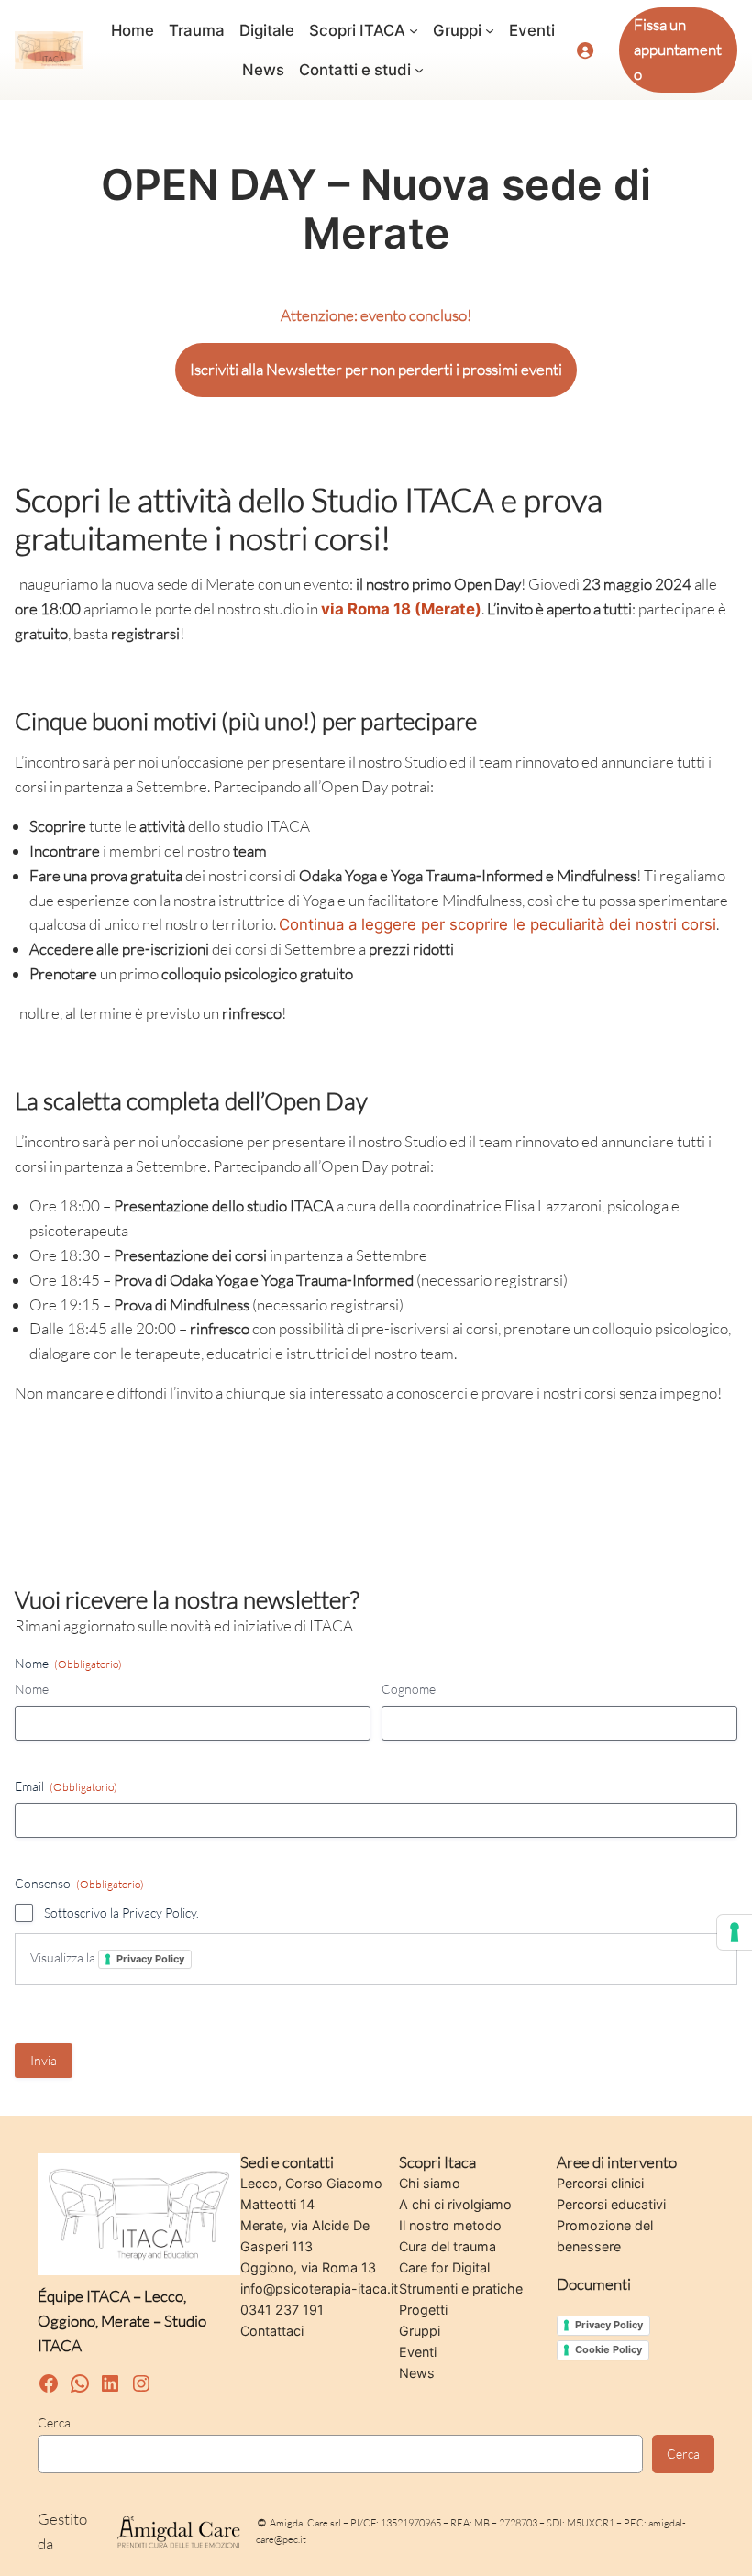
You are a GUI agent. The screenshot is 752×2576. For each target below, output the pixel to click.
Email (66, 1786)
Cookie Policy (608, 2349)
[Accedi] (585, 50)
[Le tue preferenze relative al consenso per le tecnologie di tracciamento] (735, 1932)
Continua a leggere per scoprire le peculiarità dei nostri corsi (498, 924)
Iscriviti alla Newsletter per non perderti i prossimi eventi (376, 369)
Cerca (54, 2422)
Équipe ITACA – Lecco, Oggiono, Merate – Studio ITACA (122, 2321)
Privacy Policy (150, 1959)
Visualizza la (107, 1957)
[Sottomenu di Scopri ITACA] (414, 30)
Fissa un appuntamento (678, 49)
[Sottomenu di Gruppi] (490, 30)
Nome (32, 1689)
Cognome (409, 1689)
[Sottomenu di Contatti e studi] (419, 70)
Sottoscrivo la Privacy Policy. (122, 1913)
